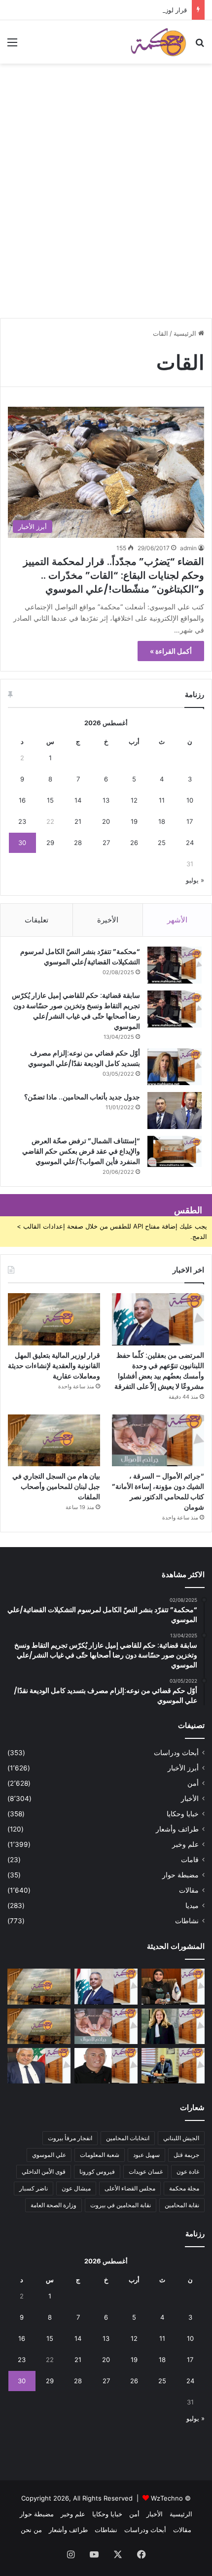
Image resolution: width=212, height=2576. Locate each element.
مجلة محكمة (184, 2188)
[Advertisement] (106, 205)
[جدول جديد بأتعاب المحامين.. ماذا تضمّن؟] (175, 1111)
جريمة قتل (186, 2155)
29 (50, 843)
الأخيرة (108, 920)
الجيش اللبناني (181, 2138)
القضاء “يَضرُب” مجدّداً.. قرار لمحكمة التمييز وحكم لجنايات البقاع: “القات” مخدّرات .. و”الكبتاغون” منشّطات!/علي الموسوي (114, 575)
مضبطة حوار (180, 1875)
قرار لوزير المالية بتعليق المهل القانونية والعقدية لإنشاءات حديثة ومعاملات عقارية (54, 1366)
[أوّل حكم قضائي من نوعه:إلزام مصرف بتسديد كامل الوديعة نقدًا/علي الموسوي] (175, 1067)
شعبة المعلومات (100, 2155)
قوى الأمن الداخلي (44, 2171)
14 (78, 800)
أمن (193, 1783)
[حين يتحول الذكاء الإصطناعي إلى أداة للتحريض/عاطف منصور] (39, 2066)
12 (134, 800)
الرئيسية (186, 333)
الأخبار (190, 1799)
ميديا (192, 1906)
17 (190, 821)
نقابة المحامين (182, 2205)
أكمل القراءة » (171, 651)
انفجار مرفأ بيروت (70, 2138)
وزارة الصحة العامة (53, 2205)
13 (106, 800)
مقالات (189, 1890)
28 (78, 843)
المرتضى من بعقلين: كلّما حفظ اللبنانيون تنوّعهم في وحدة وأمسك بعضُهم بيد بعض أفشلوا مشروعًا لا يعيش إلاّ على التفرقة (159, 1371)
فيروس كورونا (97, 2171)
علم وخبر (185, 1844)
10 (190, 800)
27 (106, 843)
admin (188, 548)
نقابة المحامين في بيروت (121, 2205)
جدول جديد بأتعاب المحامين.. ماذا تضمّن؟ (82, 1097)
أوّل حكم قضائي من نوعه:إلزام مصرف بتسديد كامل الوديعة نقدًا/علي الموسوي (84, 1058)
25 (162, 843)
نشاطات (187, 1921)
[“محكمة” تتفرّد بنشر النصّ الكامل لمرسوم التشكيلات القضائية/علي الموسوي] (175, 965)
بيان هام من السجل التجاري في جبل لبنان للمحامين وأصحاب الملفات (56, 1486)
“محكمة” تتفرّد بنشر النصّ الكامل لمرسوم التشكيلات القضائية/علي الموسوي (80, 957)
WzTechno (167, 2498)
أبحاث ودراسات (176, 1753)
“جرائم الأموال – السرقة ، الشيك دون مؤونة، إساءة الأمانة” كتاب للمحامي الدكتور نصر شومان (158, 1492)
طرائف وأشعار (177, 1829)
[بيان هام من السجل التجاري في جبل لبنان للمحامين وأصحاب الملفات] (54, 1441)
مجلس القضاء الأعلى (130, 2188)
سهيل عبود (146, 2155)
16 (22, 800)
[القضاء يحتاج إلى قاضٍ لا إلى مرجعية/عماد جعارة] (106, 2066)
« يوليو (195, 880)
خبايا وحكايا (183, 1814)
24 (190, 843)
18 (162, 821)
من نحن (31, 2530)
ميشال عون (76, 2188)
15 (50, 800)
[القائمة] (12, 46)
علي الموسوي (49, 2155)
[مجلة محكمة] (158, 42)
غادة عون (188, 2171)
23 (22, 821)
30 (22, 843)
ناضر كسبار (34, 2188)
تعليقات (36, 920)
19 (134, 821)
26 (134, 843)
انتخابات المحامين (128, 2138)
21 (78, 821)
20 (106, 821)
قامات (190, 1860)
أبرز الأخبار (183, 1768)
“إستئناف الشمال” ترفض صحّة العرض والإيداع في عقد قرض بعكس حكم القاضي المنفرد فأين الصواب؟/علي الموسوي (81, 1151)
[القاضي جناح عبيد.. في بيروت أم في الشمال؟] (173, 2066)
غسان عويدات (146, 2171)
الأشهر (177, 920)
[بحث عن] (200, 46)
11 (162, 800)
